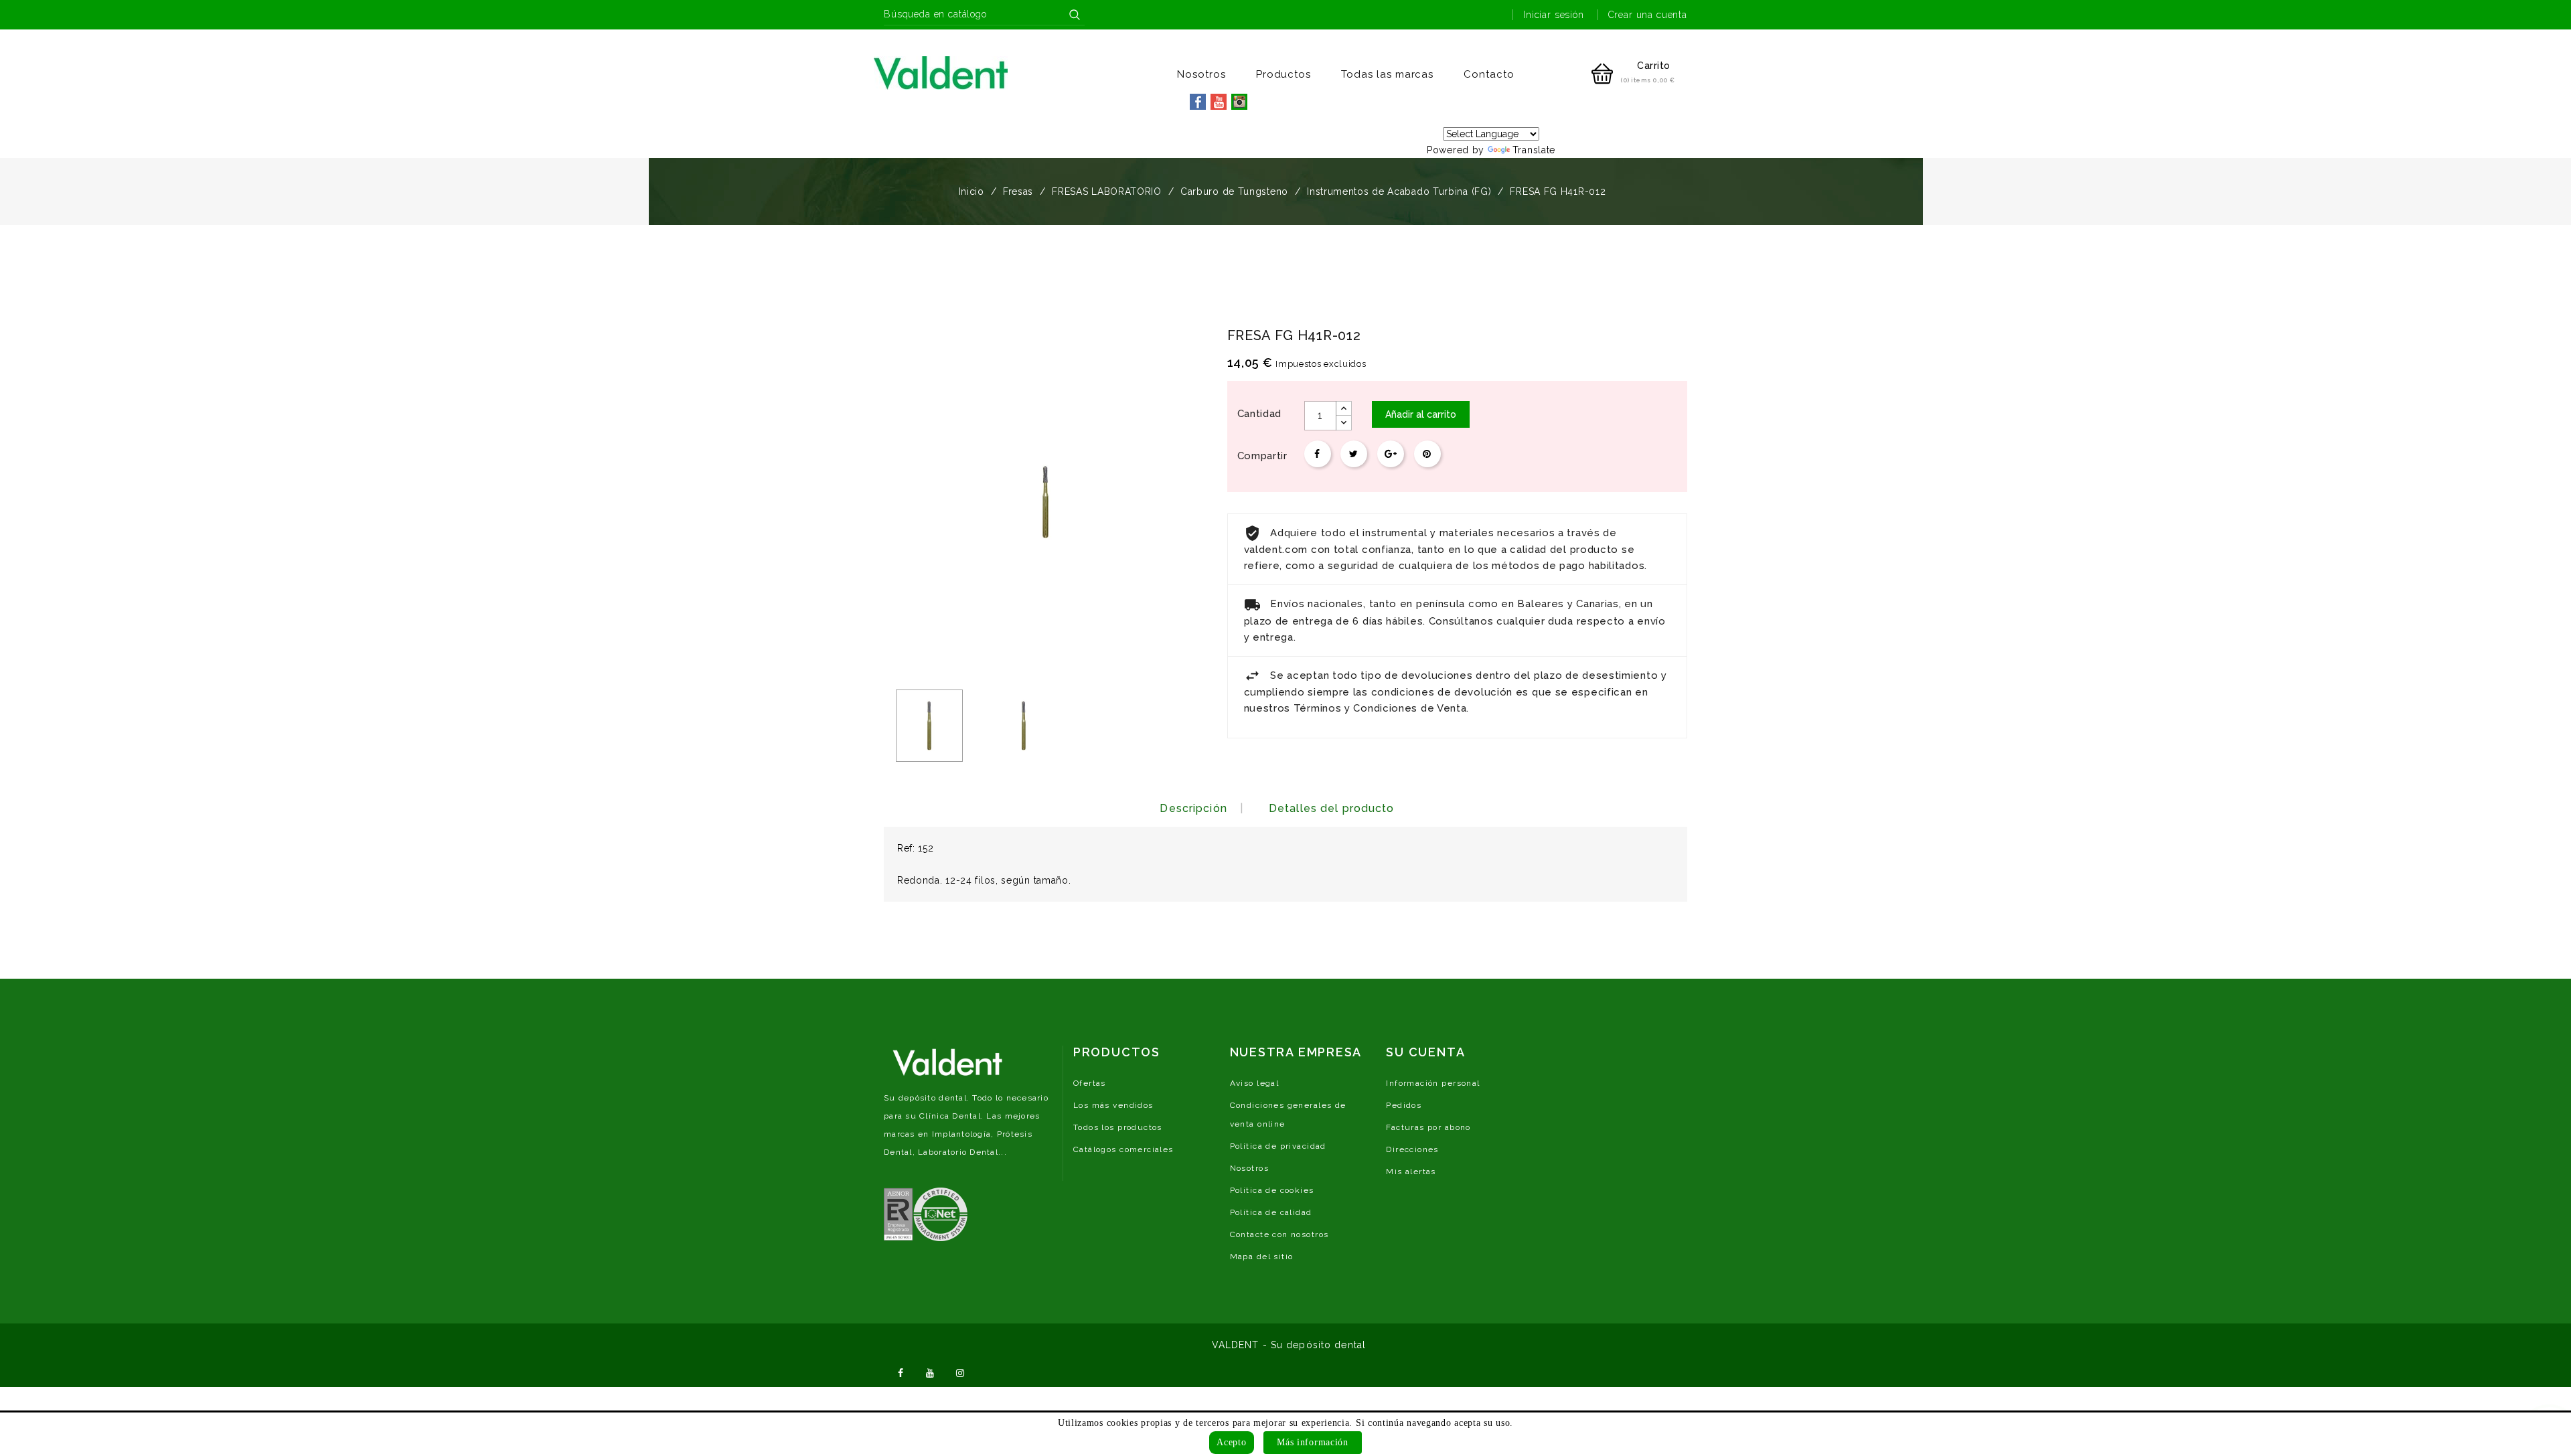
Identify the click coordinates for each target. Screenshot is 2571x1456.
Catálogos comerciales (1123, 1149)
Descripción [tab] (1193, 808)
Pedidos (1404, 1105)
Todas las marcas (1387, 74)
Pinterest (1427, 454)
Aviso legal (1255, 1083)
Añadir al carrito (1421, 414)
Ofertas (1090, 1083)
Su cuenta (1425, 1052)
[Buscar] (1075, 15)
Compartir (1318, 454)
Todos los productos (1118, 1127)
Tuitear (1354, 454)
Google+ (1391, 454)
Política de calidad (1271, 1212)
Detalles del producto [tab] (1332, 808)
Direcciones (1412, 1149)
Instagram (960, 1372)
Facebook (901, 1372)
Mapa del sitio (1262, 1257)
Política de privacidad (1278, 1146)
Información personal (1433, 1083)
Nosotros (1201, 74)
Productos (1284, 74)
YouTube (931, 1372)
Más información (1313, 1442)
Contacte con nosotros (1279, 1234)
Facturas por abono (1428, 1127)
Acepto (1231, 1442)
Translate (1534, 150)
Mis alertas (1411, 1171)
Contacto (1489, 74)
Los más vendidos (1113, 1105)
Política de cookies (1272, 1190)
